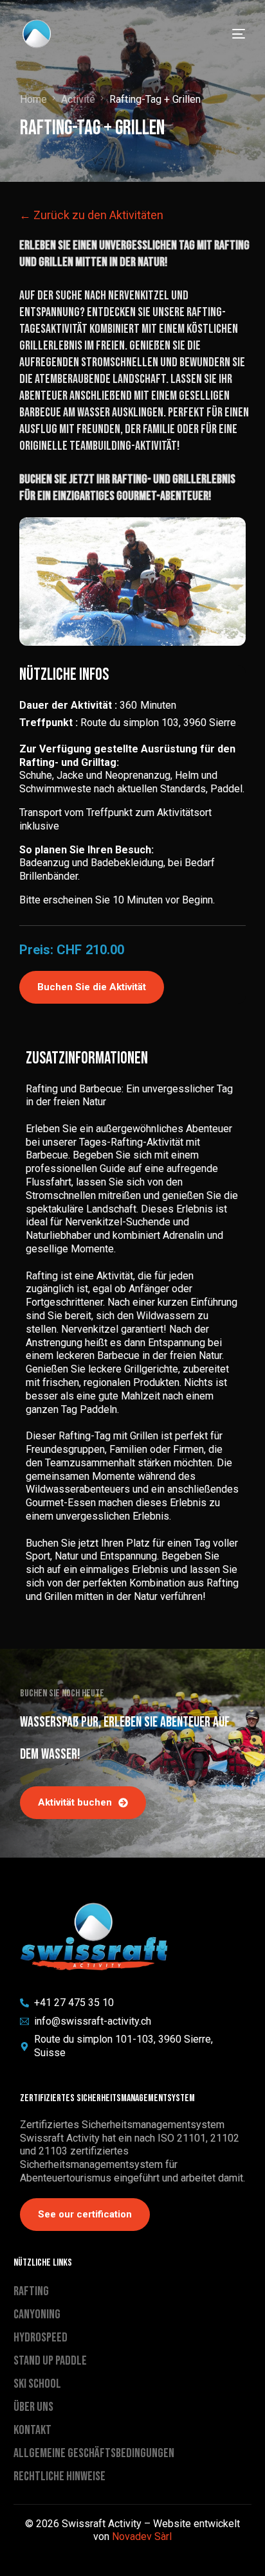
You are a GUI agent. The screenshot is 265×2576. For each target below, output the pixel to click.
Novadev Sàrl (142, 2536)
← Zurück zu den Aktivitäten (91, 215)
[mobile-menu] (231, 34)
